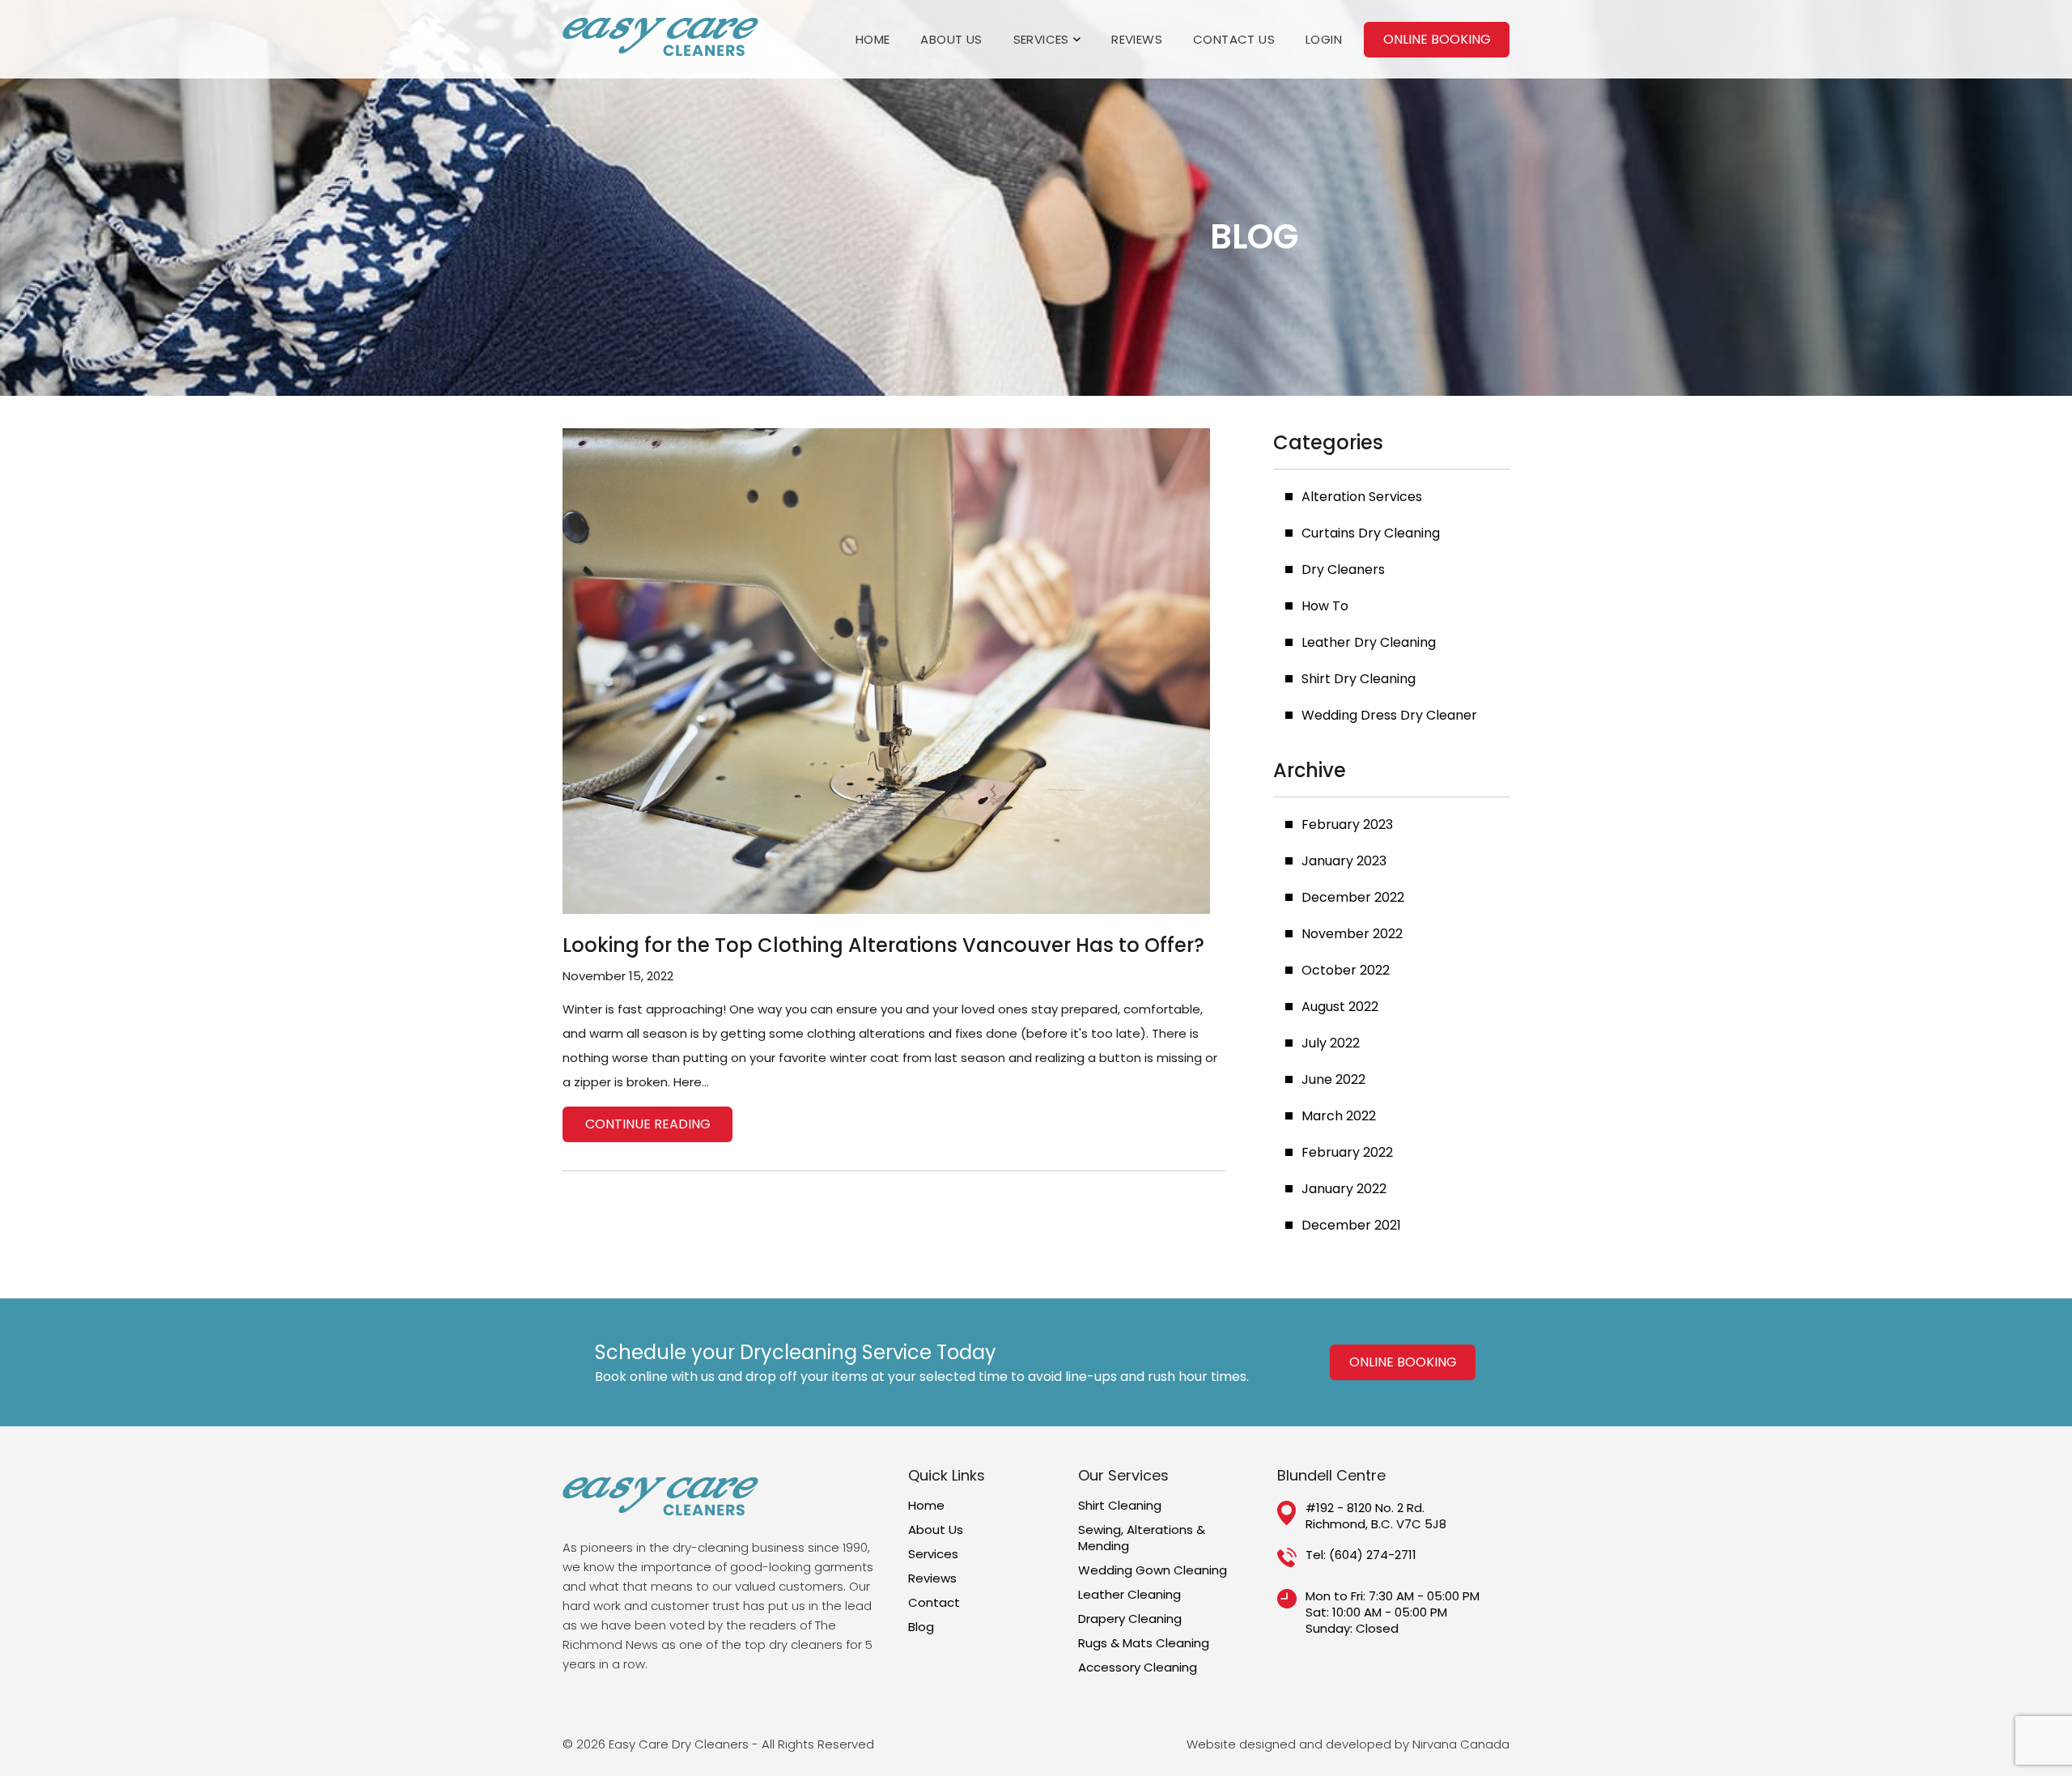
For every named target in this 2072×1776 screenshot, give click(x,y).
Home (873, 39)
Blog (921, 1627)
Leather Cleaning (1129, 1595)
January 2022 (1344, 1189)
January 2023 (1344, 861)
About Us (951, 39)
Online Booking (1437, 39)
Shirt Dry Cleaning (1359, 679)
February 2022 (1347, 1152)
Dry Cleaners (1343, 569)
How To (1325, 606)
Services (1041, 39)
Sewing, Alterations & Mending (1142, 1538)
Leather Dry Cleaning (1369, 642)
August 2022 (1340, 1007)
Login (1324, 39)
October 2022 (1346, 970)
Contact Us (1234, 39)
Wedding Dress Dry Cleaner (1389, 715)
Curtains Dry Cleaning (1371, 533)
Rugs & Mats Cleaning (1144, 1643)
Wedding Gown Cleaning (1153, 1570)
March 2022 (1339, 1116)
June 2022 (1333, 1079)
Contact (934, 1603)
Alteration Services (1362, 497)
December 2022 (1353, 897)
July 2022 (1331, 1043)
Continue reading (648, 1124)
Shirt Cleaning (1120, 1506)
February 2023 (1347, 824)
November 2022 (1352, 934)
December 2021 (1351, 1225)
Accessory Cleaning (1138, 1668)
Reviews (1137, 39)
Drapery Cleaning (1130, 1619)
